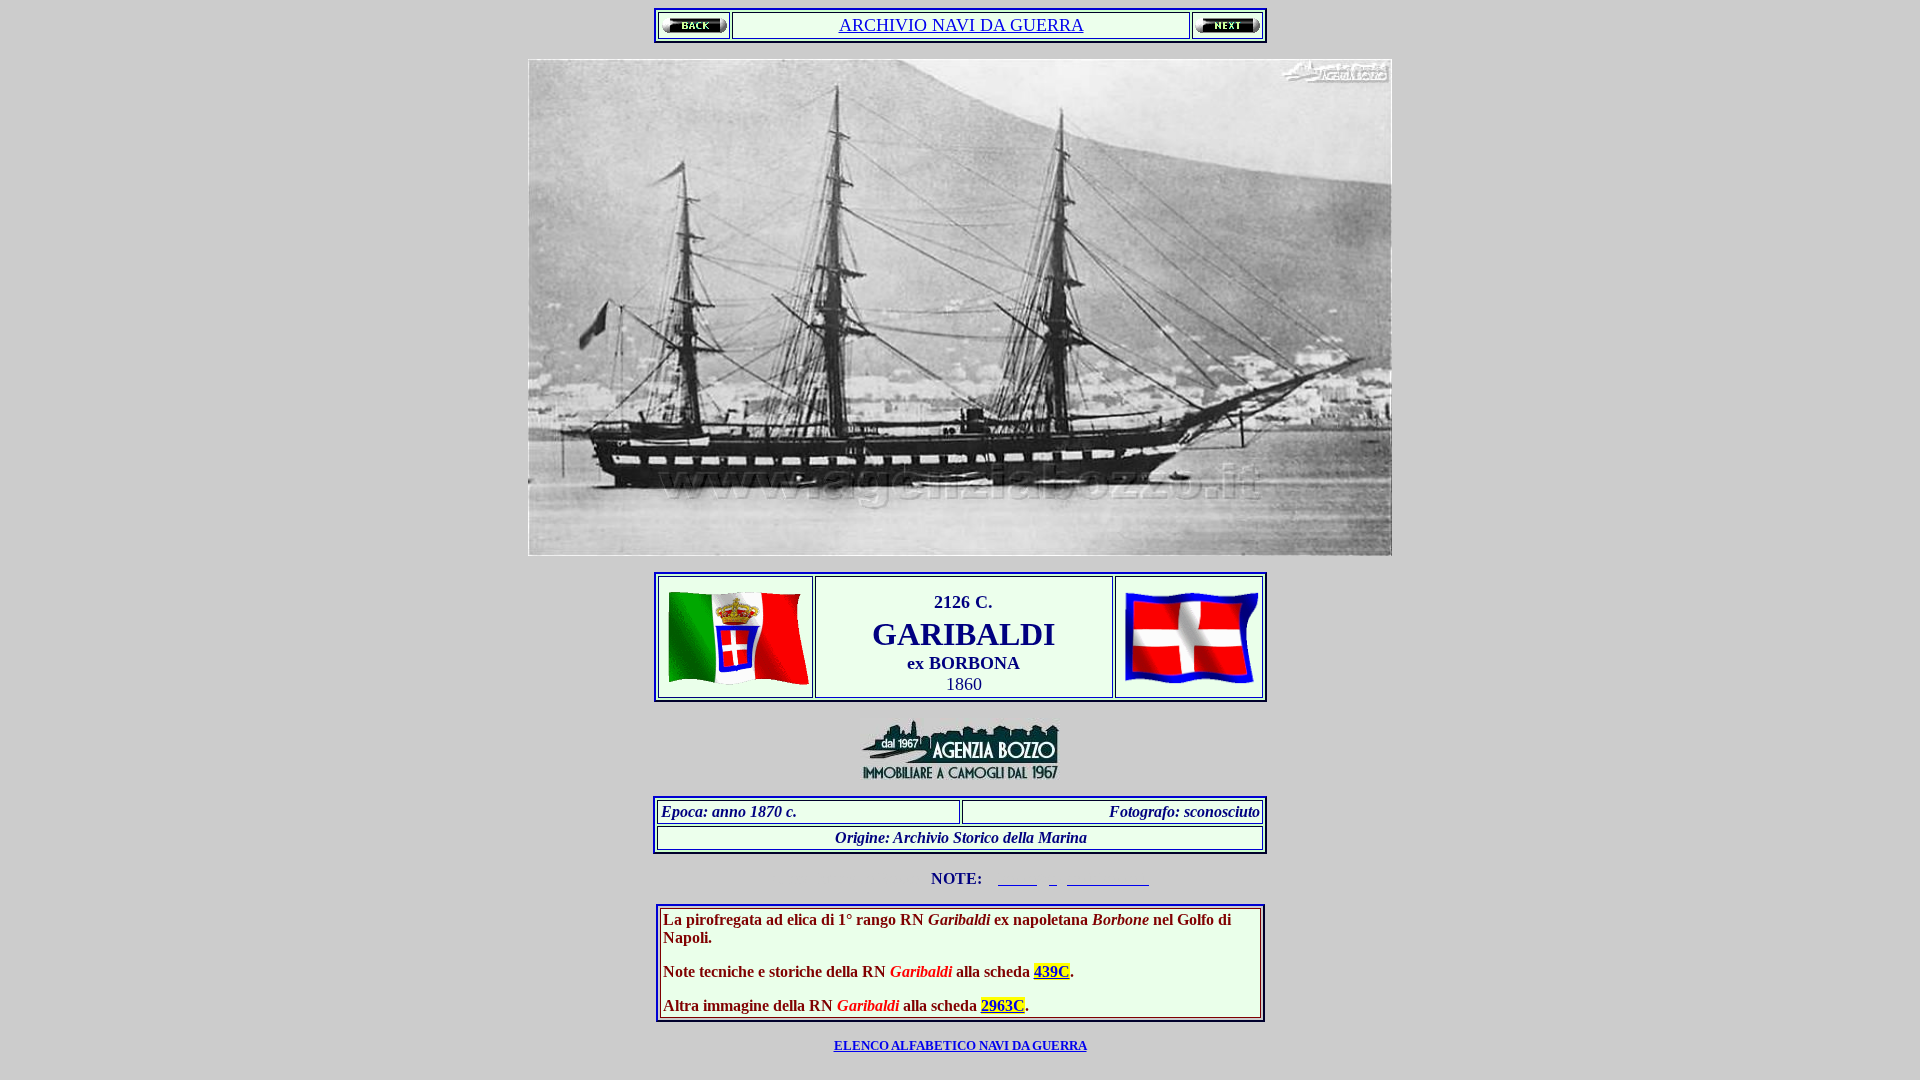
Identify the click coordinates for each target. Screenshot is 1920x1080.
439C (1052, 971)
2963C (1003, 1005)
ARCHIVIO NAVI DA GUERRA (961, 25)
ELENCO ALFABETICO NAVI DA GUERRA (960, 1045)
